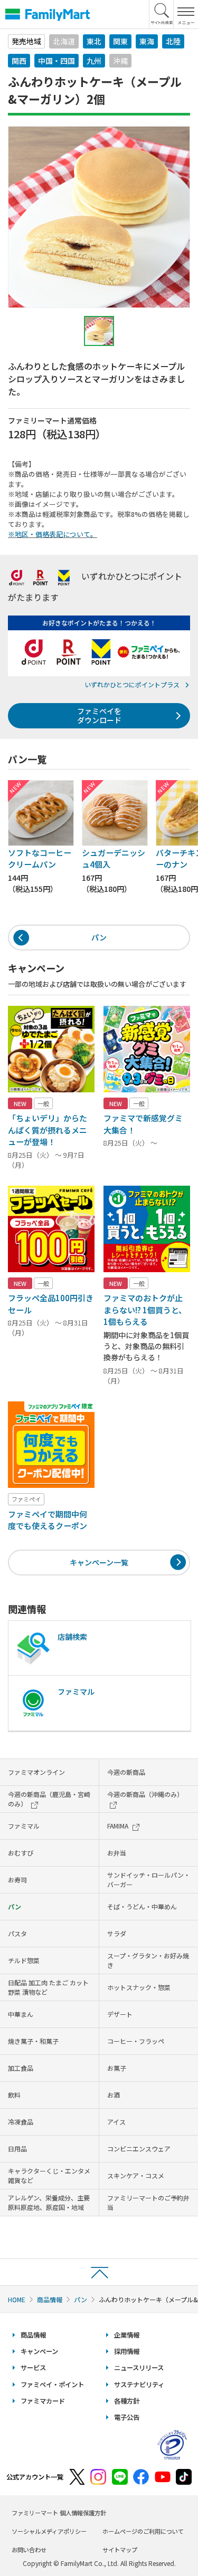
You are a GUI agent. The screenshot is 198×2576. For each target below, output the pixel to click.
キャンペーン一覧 (99, 1562)
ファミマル (24, 1826)
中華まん (21, 2014)
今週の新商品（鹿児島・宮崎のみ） (49, 1799)
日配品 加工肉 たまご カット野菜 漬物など (48, 1987)
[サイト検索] (162, 14)
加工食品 (21, 2068)
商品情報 (50, 2299)
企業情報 (127, 2335)
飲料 (14, 2095)
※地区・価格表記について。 (53, 534)
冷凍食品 (21, 2122)
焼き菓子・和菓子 (33, 2041)
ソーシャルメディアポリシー (49, 2531)
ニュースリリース (139, 2368)
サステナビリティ (139, 2385)
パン (99, 937)
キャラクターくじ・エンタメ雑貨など (49, 2175)
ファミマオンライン (36, 1772)
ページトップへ (99, 2272)
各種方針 (127, 2401)
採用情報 (127, 2351)
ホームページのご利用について (143, 2531)
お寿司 (17, 1880)
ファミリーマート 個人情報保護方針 (59, 2513)
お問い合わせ (29, 2550)
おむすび (21, 1853)
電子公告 (127, 2417)
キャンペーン (39, 2351)
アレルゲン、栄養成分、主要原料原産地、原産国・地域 (49, 2202)
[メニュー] (186, 14)
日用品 (17, 2149)
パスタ (17, 1933)
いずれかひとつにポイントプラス (132, 684)
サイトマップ (120, 2550)
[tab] (99, 331)
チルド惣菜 (24, 1960)
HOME (17, 2299)
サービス (33, 2368)
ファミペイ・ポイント (52, 2385)
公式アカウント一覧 (35, 2477)
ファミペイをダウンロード (99, 715)
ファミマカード (43, 2401)
